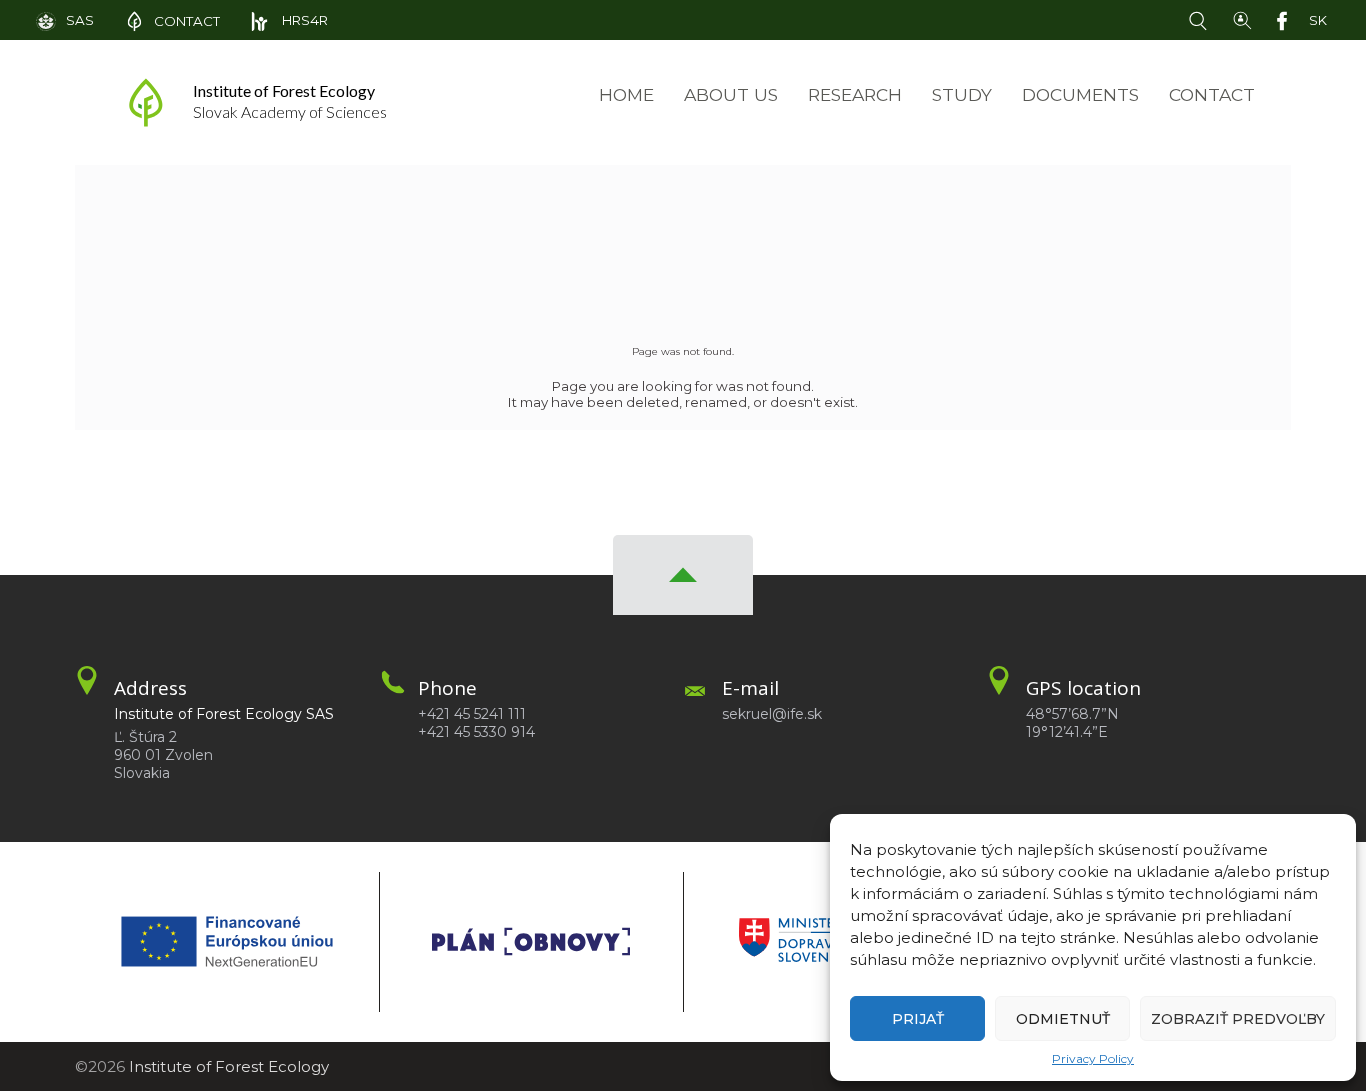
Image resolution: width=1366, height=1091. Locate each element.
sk (1318, 20)
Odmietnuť (1063, 1019)
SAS (80, 20)
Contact (1212, 94)
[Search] (1202, 19)
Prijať (918, 1019)
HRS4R (303, 20)
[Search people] (1242, 19)
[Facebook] (1286, 19)
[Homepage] (146, 102)
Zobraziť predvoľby (1238, 1019)
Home (626, 94)
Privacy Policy (1093, 1058)
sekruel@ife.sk (772, 714)
